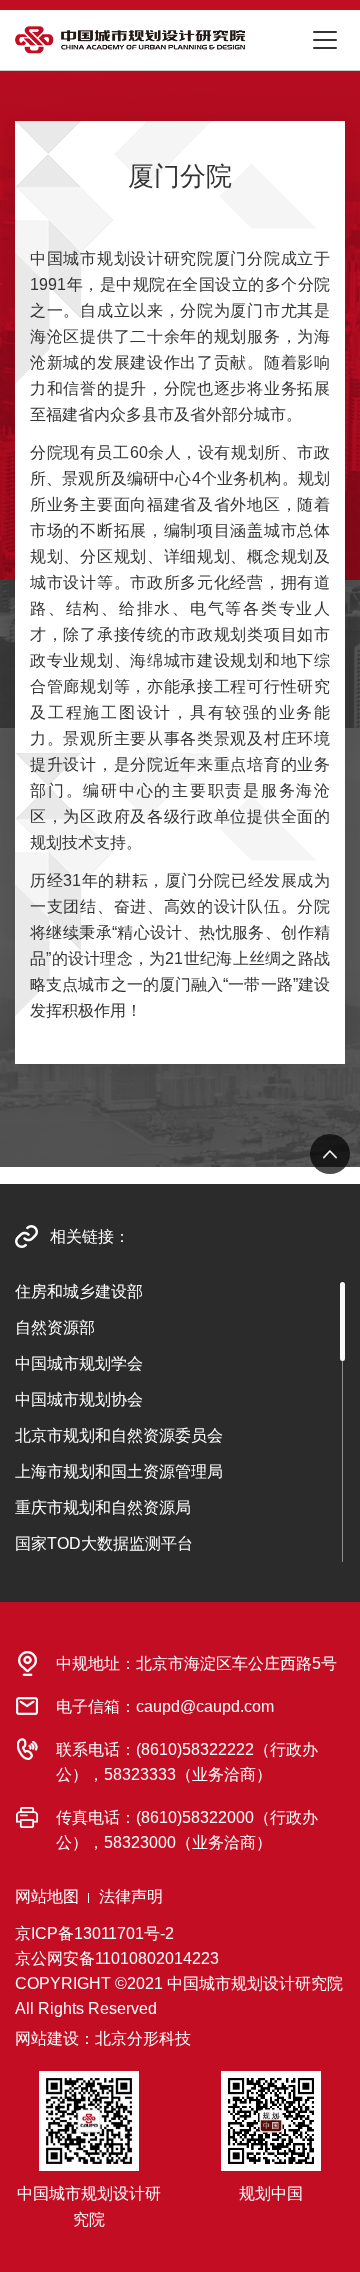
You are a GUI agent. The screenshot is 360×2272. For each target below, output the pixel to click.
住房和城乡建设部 (79, 1291)
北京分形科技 (143, 2038)
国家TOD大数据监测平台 (104, 1543)
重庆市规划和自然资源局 (103, 1507)
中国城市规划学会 (79, 1363)
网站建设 (47, 2038)
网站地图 (47, 1896)
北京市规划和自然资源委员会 (119, 1435)
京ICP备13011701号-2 (94, 1933)
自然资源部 (55, 1327)
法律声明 (131, 1896)
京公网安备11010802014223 (117, 1958)
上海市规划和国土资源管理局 (119, 1471)
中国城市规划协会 (79, 1399)
